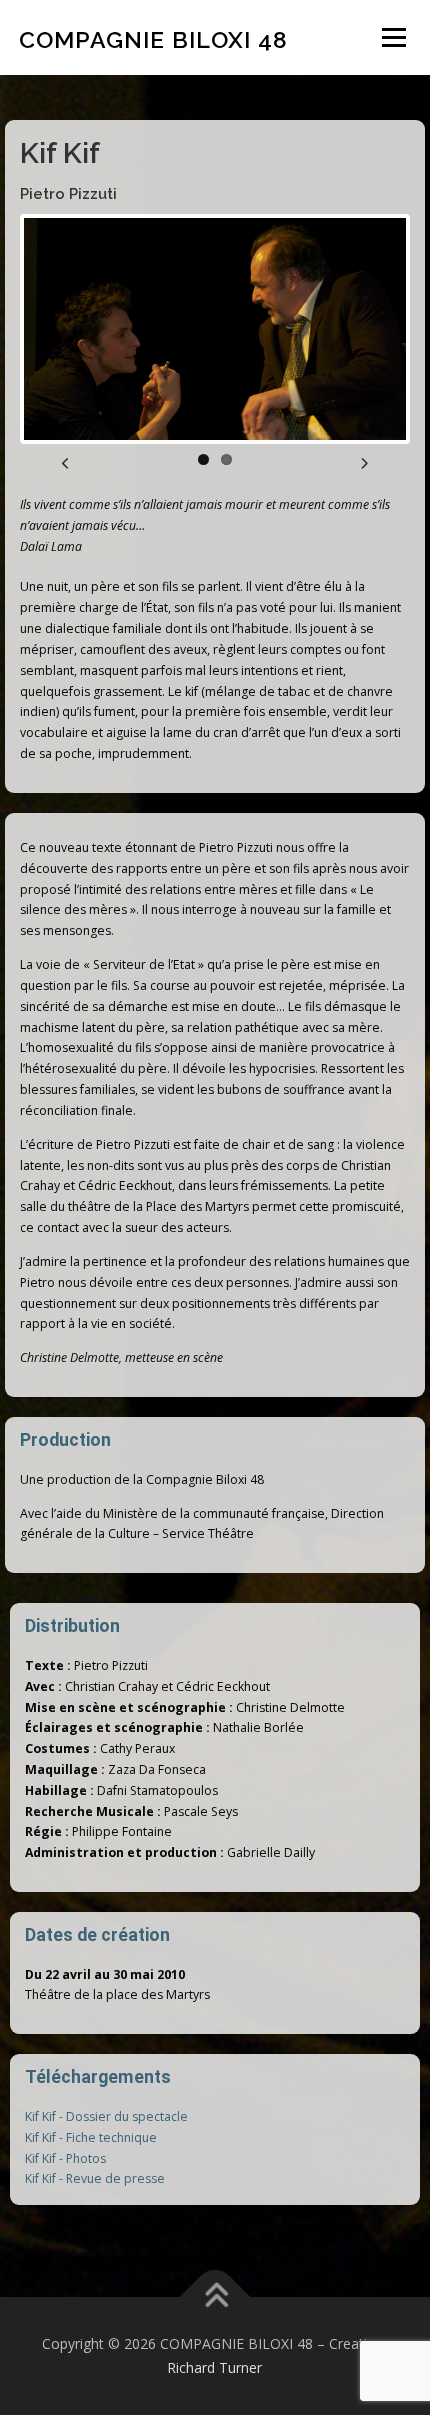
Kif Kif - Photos (65, 2158)
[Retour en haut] (215, 2297)
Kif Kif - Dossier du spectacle (106, 2116)
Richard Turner (214, 2367)
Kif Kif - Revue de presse (95, 2178)
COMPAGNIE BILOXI (153, 39)
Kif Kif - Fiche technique (91, 2137)
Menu (392, 37)
